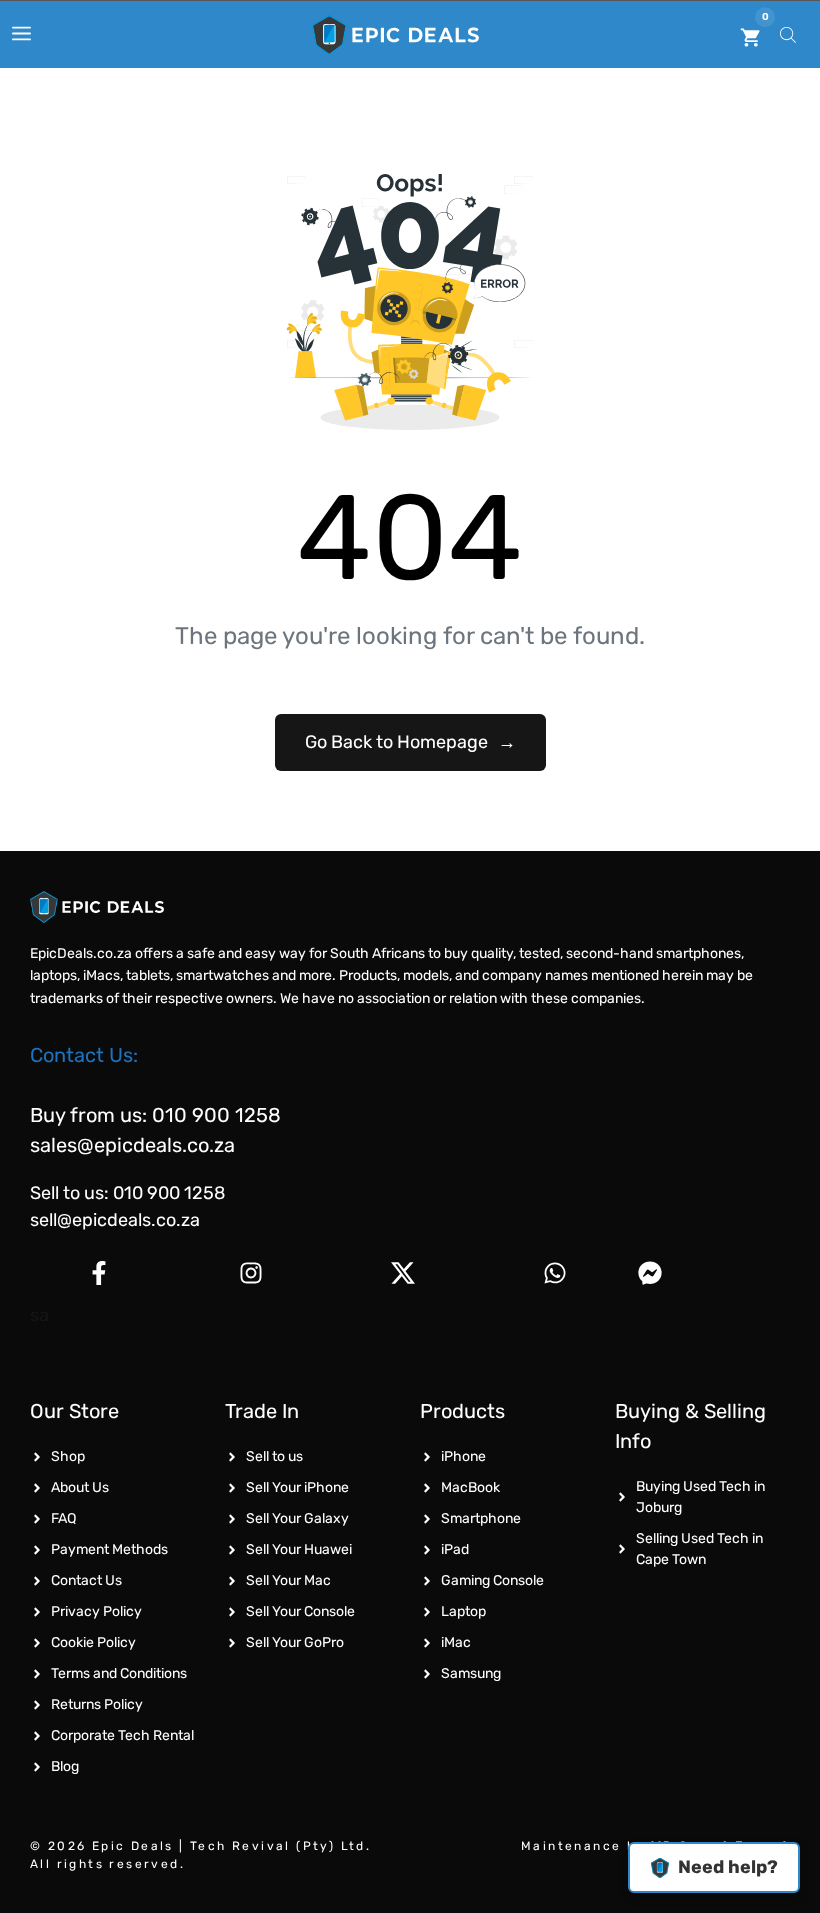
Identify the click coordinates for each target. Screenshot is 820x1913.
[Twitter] (402, 1273)
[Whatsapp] (554, 1273)
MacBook (470, 1487)
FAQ (63, 1518)
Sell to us (274, 1456)
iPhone (463, 1456)
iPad (455, 1549)
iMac (456, 1642)
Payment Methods (109, 1549)
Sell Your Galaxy (297, 1518)
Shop (68, 1456)
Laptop (463, 1611)
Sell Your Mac (288, 1580)
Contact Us (86, 1580)
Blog (65, 1766)
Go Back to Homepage (410, 742)
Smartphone (481, 1518)
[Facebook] (98, 1273)
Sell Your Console (300, 1611)
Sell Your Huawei (299, 1549)
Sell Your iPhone (297, 1487)
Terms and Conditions (119, 1673)
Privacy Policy (96, 1611)
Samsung (471, 1673)
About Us (80, 1487)
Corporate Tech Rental (122, 1735)
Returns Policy (97, 1704)
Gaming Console (492, 1580)
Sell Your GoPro (295, 1642)
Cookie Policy (93, 1642)
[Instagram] (250, 1273)
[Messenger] (706, 1273)
